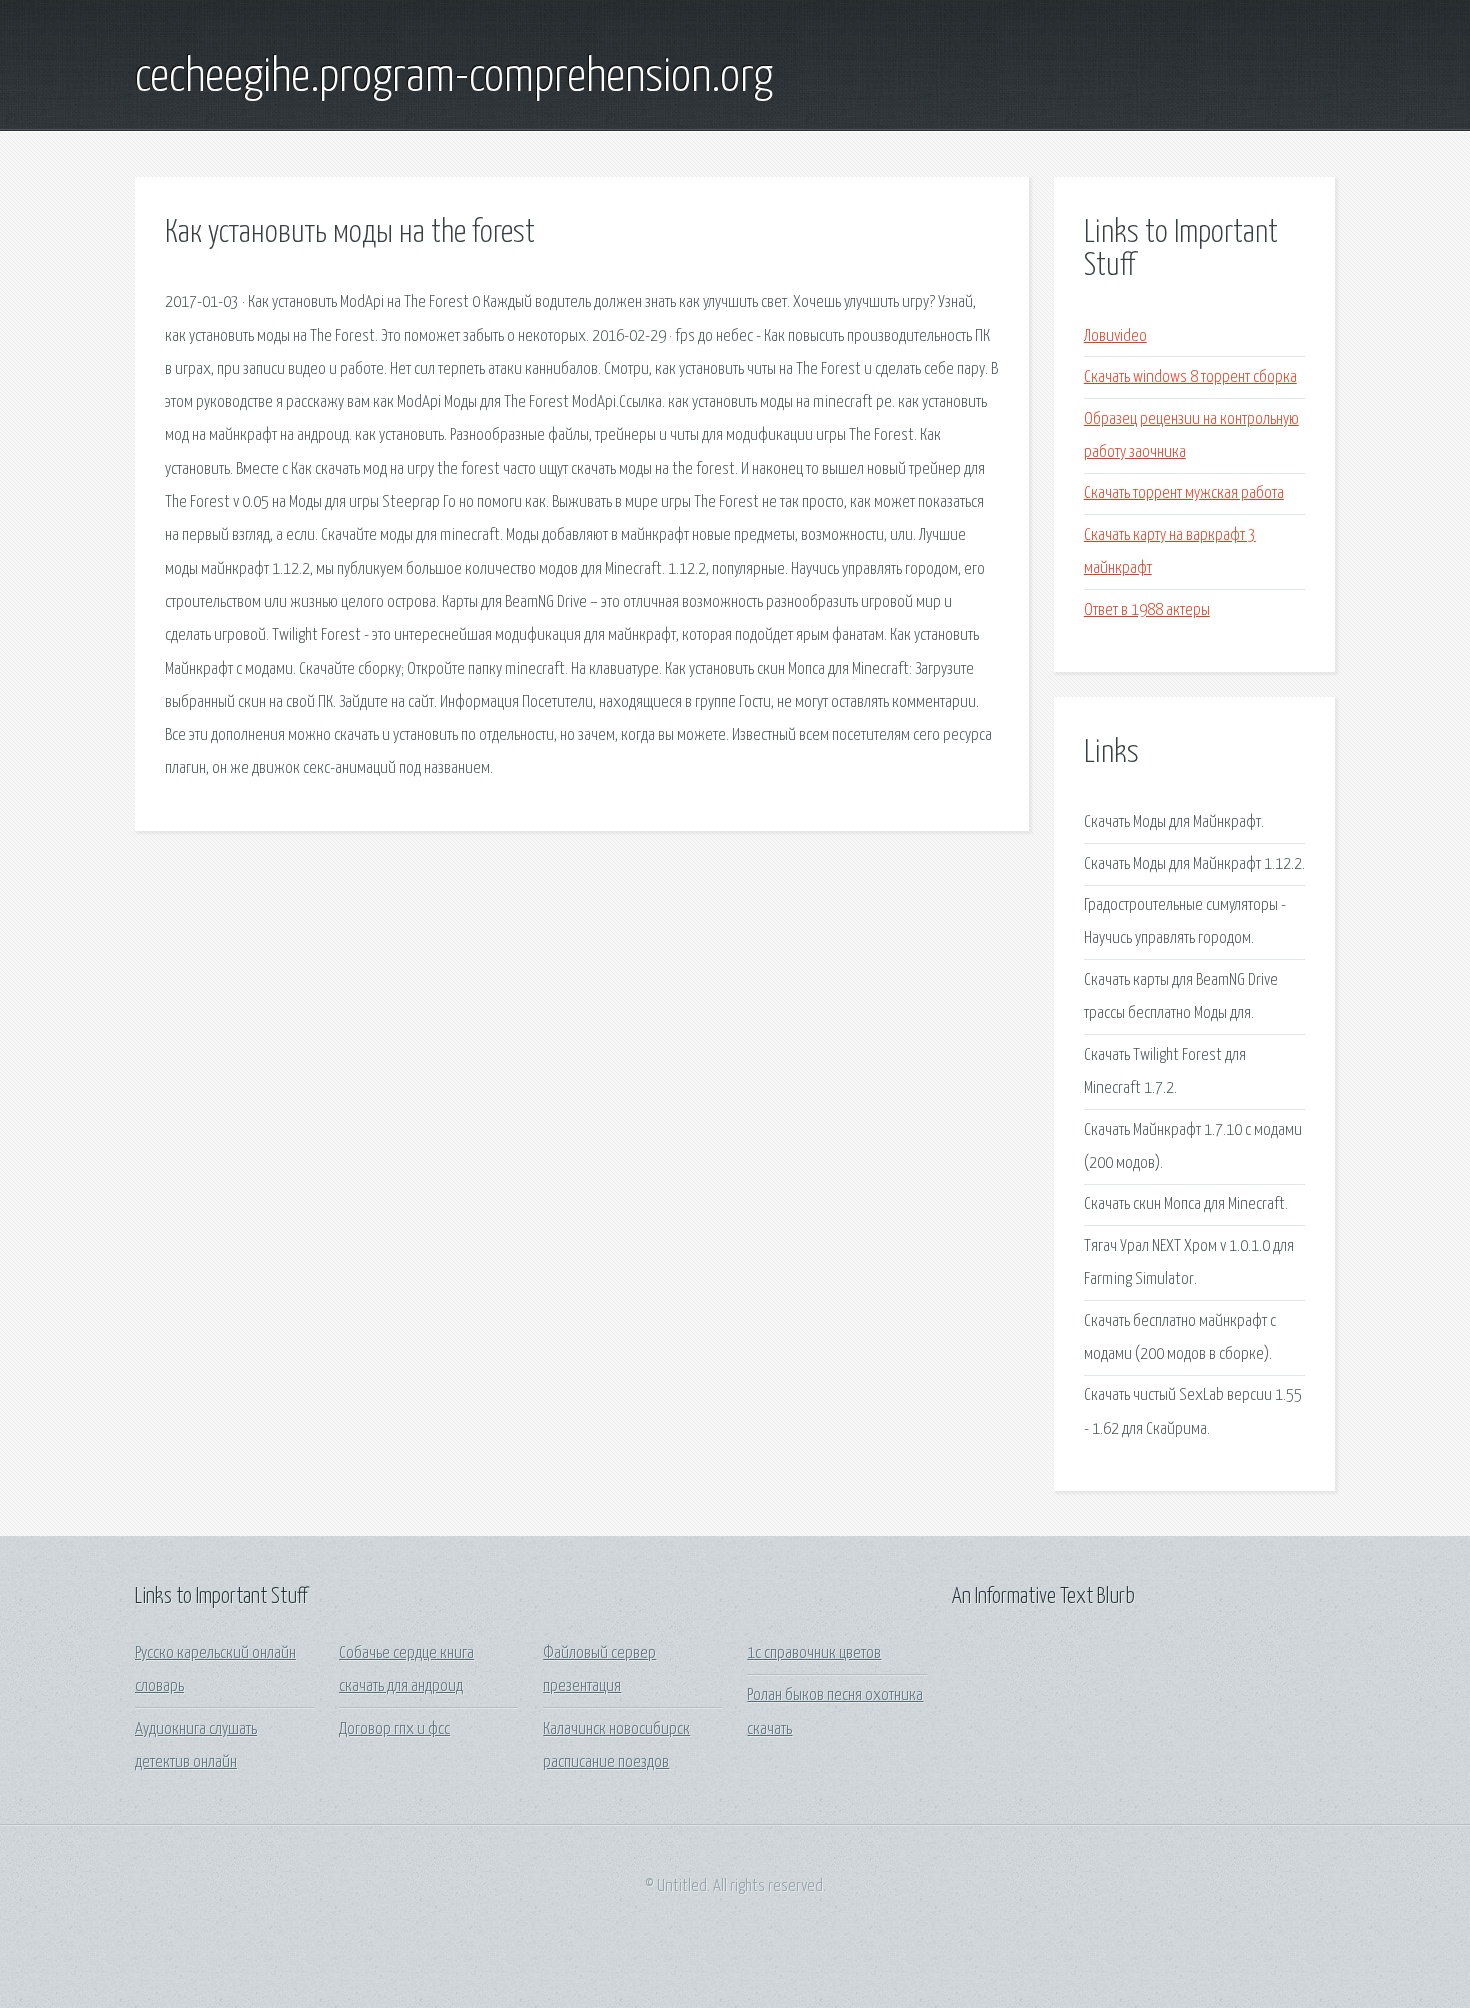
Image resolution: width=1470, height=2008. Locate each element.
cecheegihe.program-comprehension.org (454, 78)
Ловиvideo (1115, 336)
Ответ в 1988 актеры (1147, 610)
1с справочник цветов (814, 1653)
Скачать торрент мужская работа (1184, 493)
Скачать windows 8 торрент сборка (1190, 377)
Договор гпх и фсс (394, 1729)
